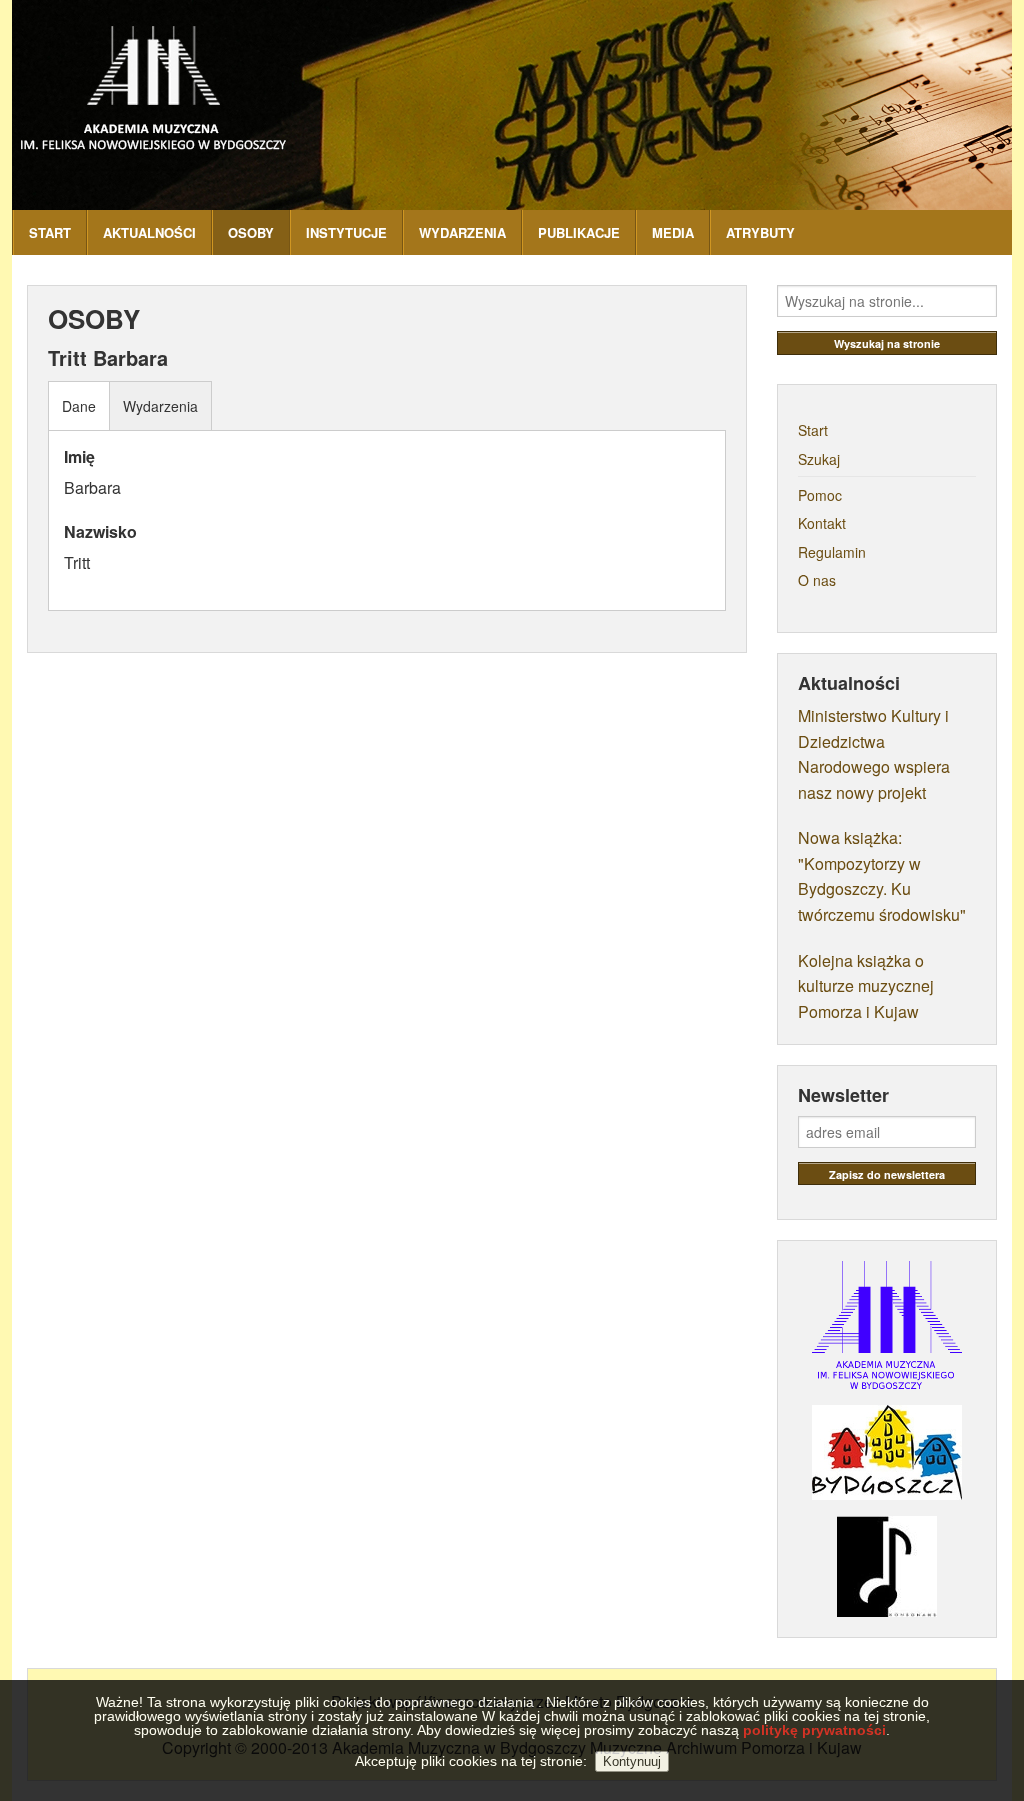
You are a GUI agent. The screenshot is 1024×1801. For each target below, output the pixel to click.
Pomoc (820, 495)
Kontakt (822, 523)
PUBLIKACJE (579, 232)
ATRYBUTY (760, 232)
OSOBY (251, 232)
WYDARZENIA (462, 232)
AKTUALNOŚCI (149, 232)
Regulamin (832, 552)
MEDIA (673, 232)
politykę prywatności (814, 1730)
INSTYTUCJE (346, 232)
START (50, 232)
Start (813, 430)
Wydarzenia (160, 406)
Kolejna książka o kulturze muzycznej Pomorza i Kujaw (866, 986)
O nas (817, 580)
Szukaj (819, 459)
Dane (79, 406)
